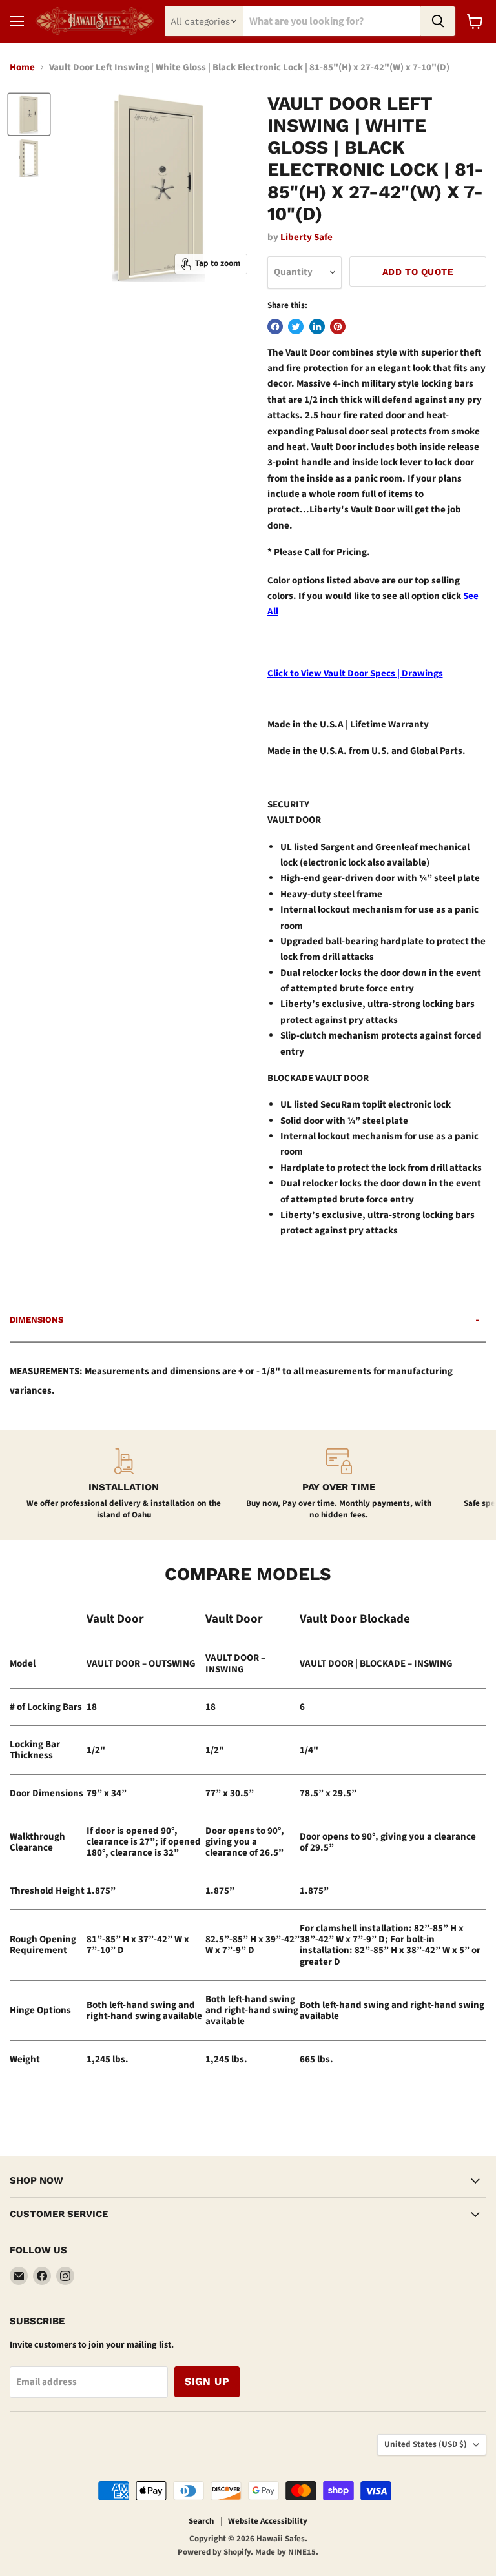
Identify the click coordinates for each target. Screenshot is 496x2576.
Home (22, 67)
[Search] (438, 21)
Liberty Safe (306, 237)
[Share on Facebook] (275, 327)
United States (426, 2444)
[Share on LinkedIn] (317, 327)
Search (201, 2521)
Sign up (207, 2381)
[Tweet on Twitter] (296, 327)
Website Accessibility (268, 2521)
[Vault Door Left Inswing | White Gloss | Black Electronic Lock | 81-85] (29, 114)
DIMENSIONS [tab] (36, 1320)
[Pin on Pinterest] (338, 327)
